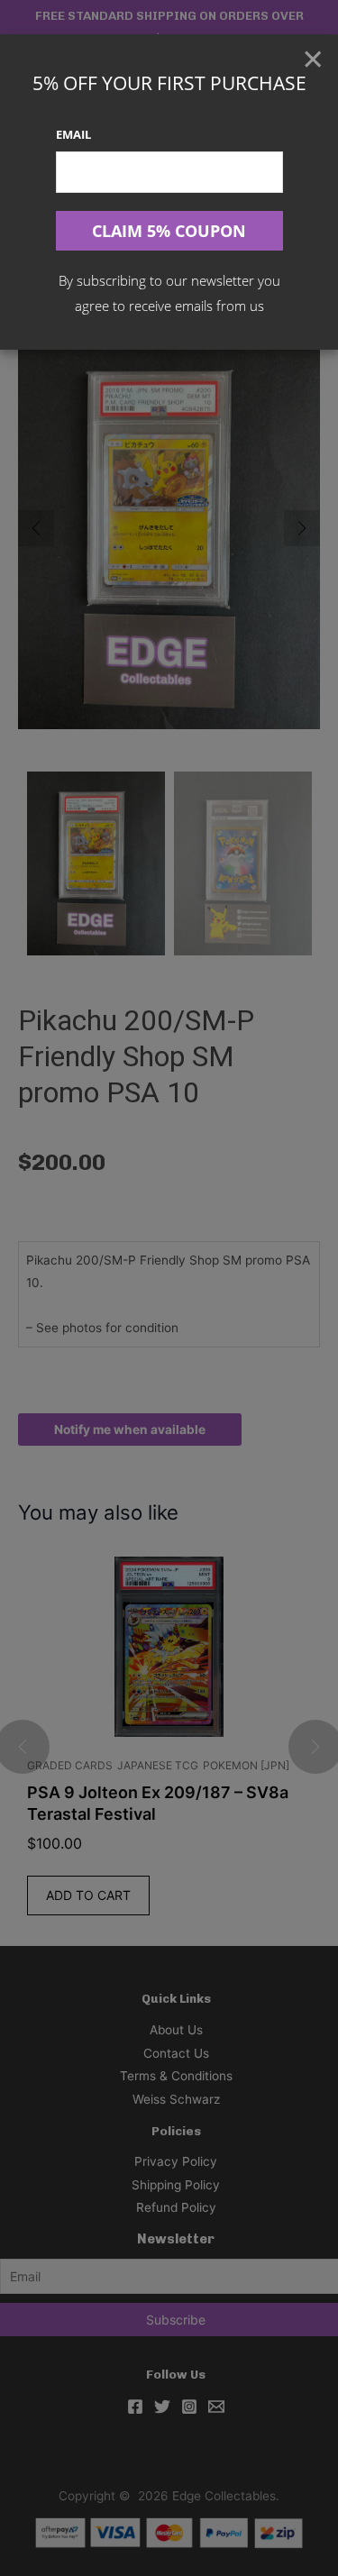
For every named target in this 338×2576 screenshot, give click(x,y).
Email (73, 134)
